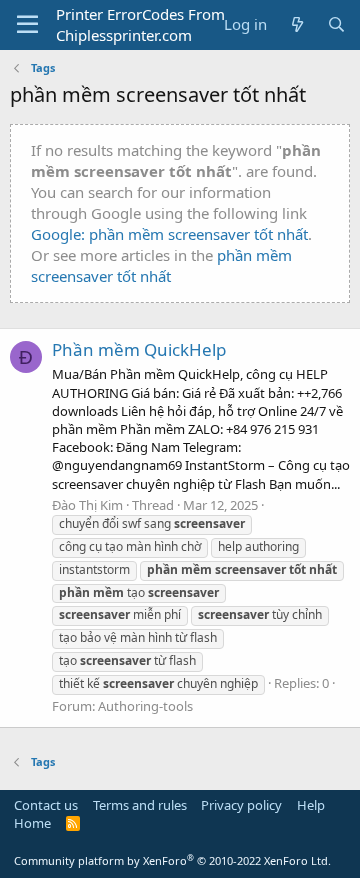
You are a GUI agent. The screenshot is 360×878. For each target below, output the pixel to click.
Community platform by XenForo (172, 860)
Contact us (46, 805)
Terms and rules (140, 805)
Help (311, 805)
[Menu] (27, 25)
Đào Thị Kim (87, 505)
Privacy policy (241, 805)
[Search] (336, 24)
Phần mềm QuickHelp (139, 349)
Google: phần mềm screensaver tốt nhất (169, 234)
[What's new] (296, 24)
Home (32, 823)
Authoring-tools (145, 706)
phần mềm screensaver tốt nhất (161, 265)
